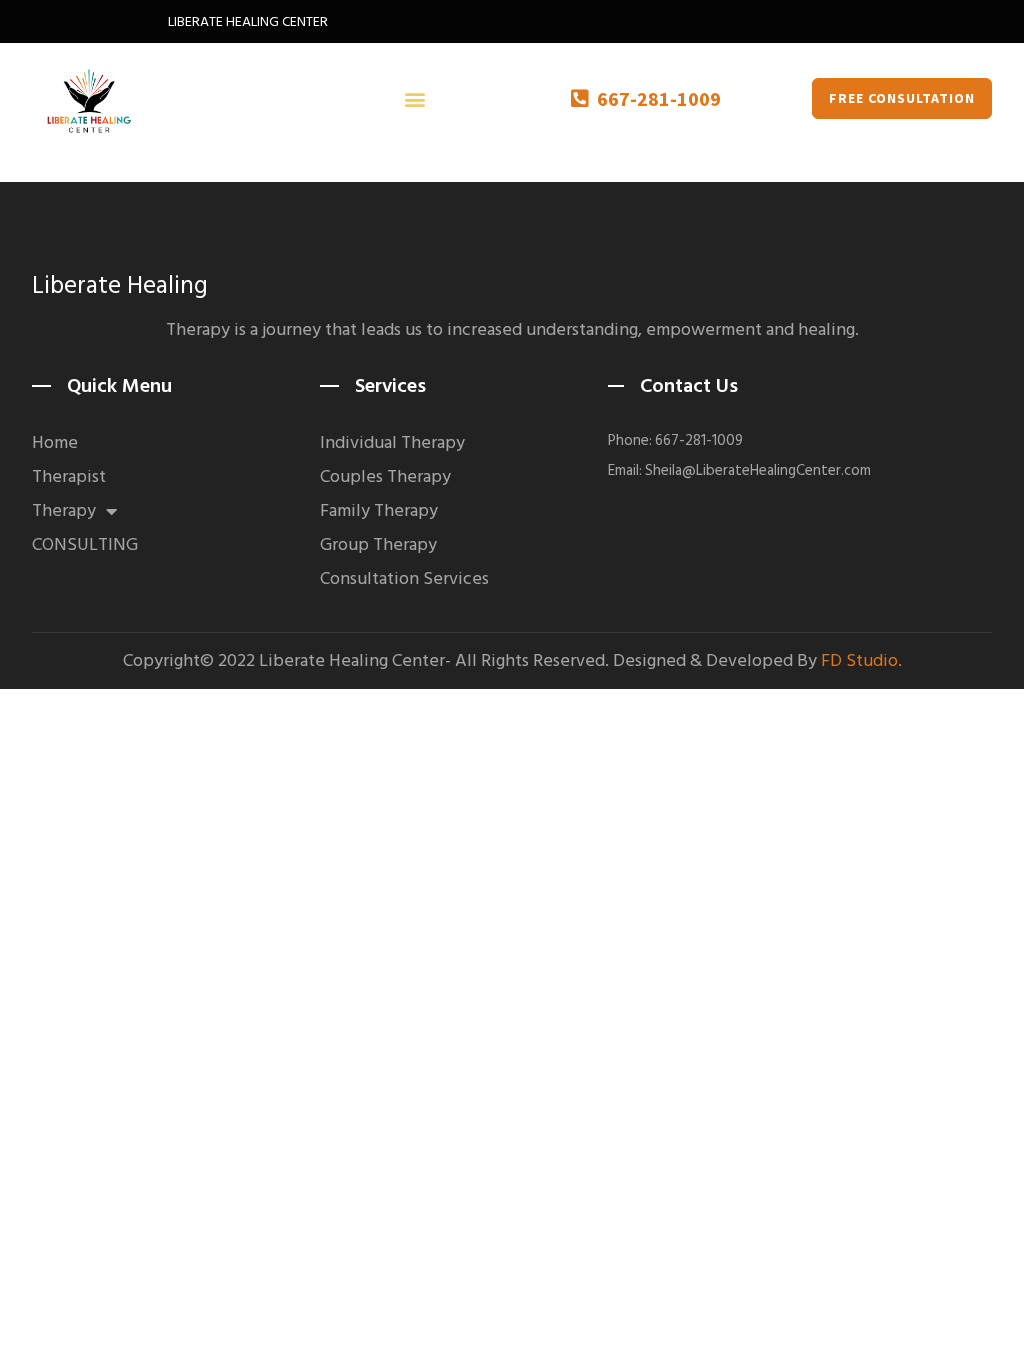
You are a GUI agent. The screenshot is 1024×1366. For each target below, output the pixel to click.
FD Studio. (861, 660)
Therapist (69, 477)
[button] (414, 98)
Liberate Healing (120, 285)
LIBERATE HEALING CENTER (248, 21)
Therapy (64, 511)
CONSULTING (85, 545)
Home (55, 443)
